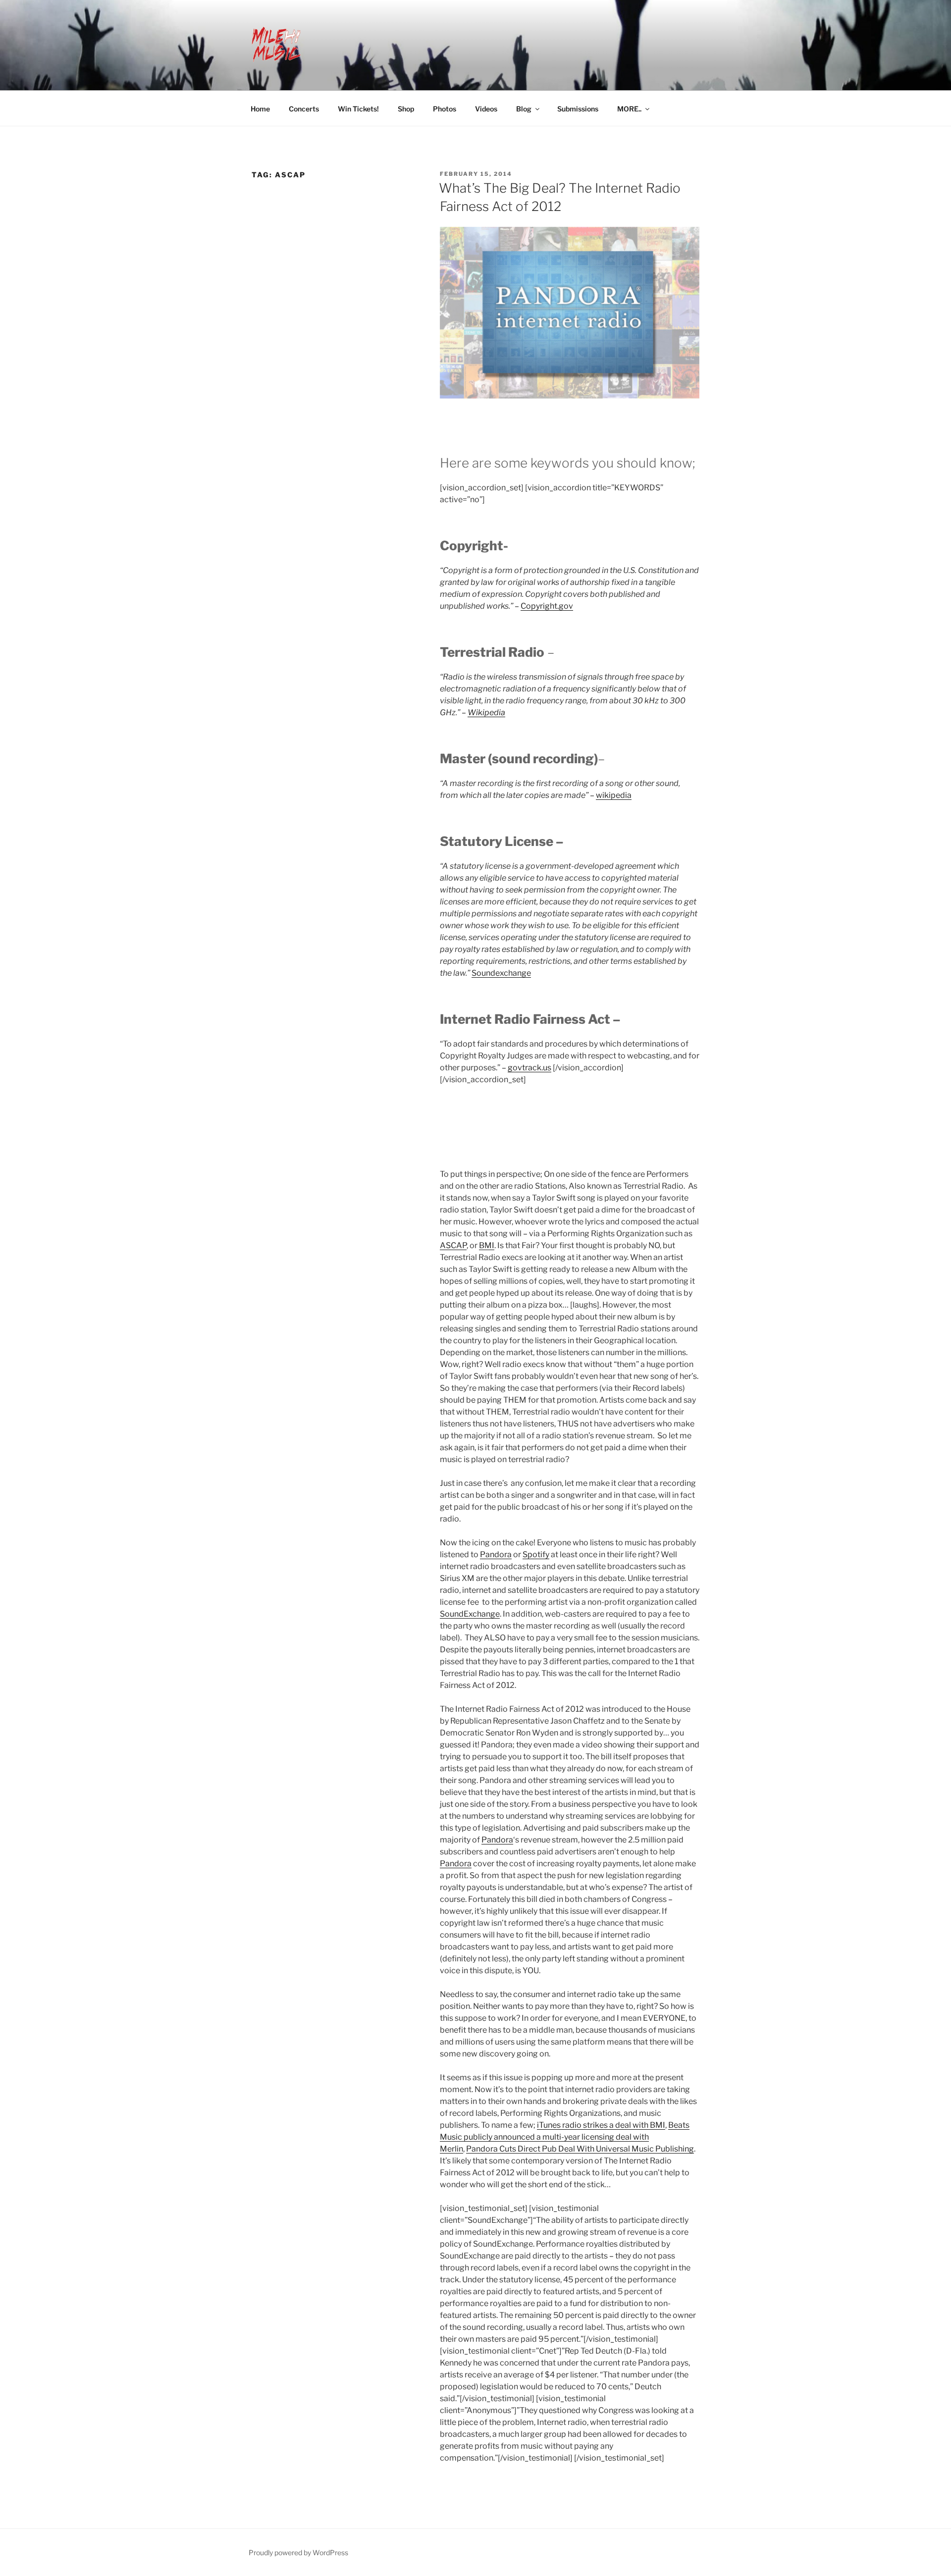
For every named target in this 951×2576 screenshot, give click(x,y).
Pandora (496, 1554)
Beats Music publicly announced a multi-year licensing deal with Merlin (565, 2137)
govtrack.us (529, 1068)
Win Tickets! (358, 109)
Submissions (578, 109)
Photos (445, 109)
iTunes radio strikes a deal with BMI (601, 2125)
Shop (406, 109)
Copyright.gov (547, 606)
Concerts (304, 109)
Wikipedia (486, 712)
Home (260, 109)
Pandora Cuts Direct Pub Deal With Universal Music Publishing (580, 2149)
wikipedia (614, 795)
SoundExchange (470, 1614)
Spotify (536, 1554)
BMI (487, 1245)
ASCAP (453, 1245)
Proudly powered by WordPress (298, 2552)
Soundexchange (501, 973)
